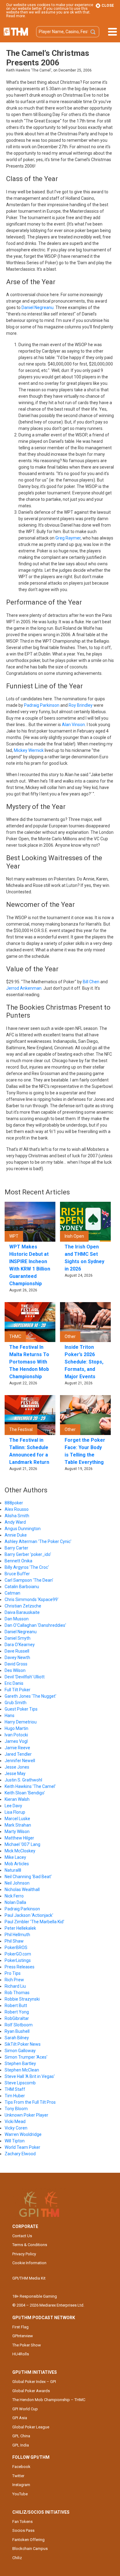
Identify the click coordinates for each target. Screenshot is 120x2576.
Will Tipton (15, 2141)
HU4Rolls (21, 2354)
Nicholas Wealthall (22, 1889)
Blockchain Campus (30, 2549)
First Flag (20, 2327)
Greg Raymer (68, 538)
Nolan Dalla (15, 1902)
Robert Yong (17, 2012)
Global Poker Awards (31, 2391)
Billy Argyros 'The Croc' (27, 1567)
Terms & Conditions (30, 2245)
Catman (12, 1593)
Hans (10, 1715)
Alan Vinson (73, 725)
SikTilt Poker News (23, 2044)
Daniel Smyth (18, 1638)
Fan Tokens (22, 2522)
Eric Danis (14, 1683)
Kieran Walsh (17, 1799)
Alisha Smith (17, 1516)
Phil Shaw (14, 1941)
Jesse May (15, 1773)
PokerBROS (16, 1947)
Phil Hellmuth (17, 1935)
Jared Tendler (18, 1754)
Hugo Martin (16, 1728)
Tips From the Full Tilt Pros (30, 2102)
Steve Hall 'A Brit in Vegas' (30, 2076)
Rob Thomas (17, 1993)
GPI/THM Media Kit (29, 2278)
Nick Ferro (14, 1896)
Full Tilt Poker (18, 1690)
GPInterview (23, 2336)
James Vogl (16, 1741)
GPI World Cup (25, 2409)
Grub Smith (16, 1703)
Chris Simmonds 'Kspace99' (32, 1599)
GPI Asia (20, 2418)
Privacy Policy (24, 2254)
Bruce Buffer (17, 1574)
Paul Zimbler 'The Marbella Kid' (34, 1922)
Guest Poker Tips (21, 1709)
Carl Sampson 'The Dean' (29, 1580)
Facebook (21, 2467)
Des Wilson (15, 1670)
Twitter (18, 2476)
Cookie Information (29, 2263)
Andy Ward (15, 1522)
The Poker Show (27, 2345)
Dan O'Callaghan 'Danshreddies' (35, 1625)
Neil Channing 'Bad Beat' (28, 1877)
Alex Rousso (17, 1509)
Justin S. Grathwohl (23, 1780)
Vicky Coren (16, 2128)
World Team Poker (22, 2147)
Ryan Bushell (17, 2031)
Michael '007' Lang (22, 1844)
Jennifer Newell (20, 1761)
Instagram (21, 2485)
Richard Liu (15, 1986)
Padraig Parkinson (42, 705)
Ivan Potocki (16, 1735)
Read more (16, 16)
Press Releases (20, 1967)
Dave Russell (17, 1651)
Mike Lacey (15, 1857)
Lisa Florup (15, 1812)
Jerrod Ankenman (24, 988)
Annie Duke (16, 1535)
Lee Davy (13, 1806)
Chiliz (17, 2558)
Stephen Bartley (20, 2064)
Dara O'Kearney (20, 1645)
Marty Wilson (17, 1831)
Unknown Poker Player (26, 2115)
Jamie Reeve (17, 1748)
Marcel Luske (17, 1819)
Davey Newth (17, 1657)
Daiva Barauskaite (22, 1612)
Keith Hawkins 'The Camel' (30, 1786)
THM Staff (15, 2089)
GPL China (21, 2436)
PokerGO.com (18, 1954)
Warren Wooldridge (23, 2134)
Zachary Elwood (20, 2154)
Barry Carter (16, 1548)
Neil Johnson (17, 1883)
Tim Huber (15, 2096)
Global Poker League (31, 2427)
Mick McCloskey (20, 1851)
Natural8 (13, 1870)
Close (107, 6)
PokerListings (18, 1960)
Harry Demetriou (21, 1722)
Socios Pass (23, 2530)
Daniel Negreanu (38, 307)
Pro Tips (13, 1973)
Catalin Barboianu (22, 1587)
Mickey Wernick (29, 750)
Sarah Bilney (17, 2038)
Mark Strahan (18, 1825)
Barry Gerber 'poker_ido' (28, 1554)
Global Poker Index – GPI (34, 2382)
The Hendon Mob (16, 32)
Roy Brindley (81, 705)
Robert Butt (16, 2005)
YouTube (20, 2494)
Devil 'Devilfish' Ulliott (25, 1677)
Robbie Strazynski (22, 1999)
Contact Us (22, 2236)
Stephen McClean (22, 2070)
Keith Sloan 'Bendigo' (25, 1793)
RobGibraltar (17, 2018)
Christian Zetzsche (23, 1606)
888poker (14, 1503)
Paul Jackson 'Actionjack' (29, 1915)
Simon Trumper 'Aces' (26, 2057)
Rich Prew (14, 1980)
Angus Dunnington (23, 1529)
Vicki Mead (15, 2122)
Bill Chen (91, 982)
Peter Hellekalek (20, 1928)
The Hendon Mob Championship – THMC (49, 2400)
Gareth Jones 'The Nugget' (30, 1696)
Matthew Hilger (19, 1838)
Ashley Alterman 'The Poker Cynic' (38, 1541)
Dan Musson (17, 1619)
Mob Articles (17, 1864)
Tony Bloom (16, 2109)
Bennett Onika (18, 1561)
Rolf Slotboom (19, 2025)
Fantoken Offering (28, 2540)
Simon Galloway (20, 2051)
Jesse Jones (17, 1767)
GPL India (21, 2445)
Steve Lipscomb (20, 2083)
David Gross (16, 1664)
